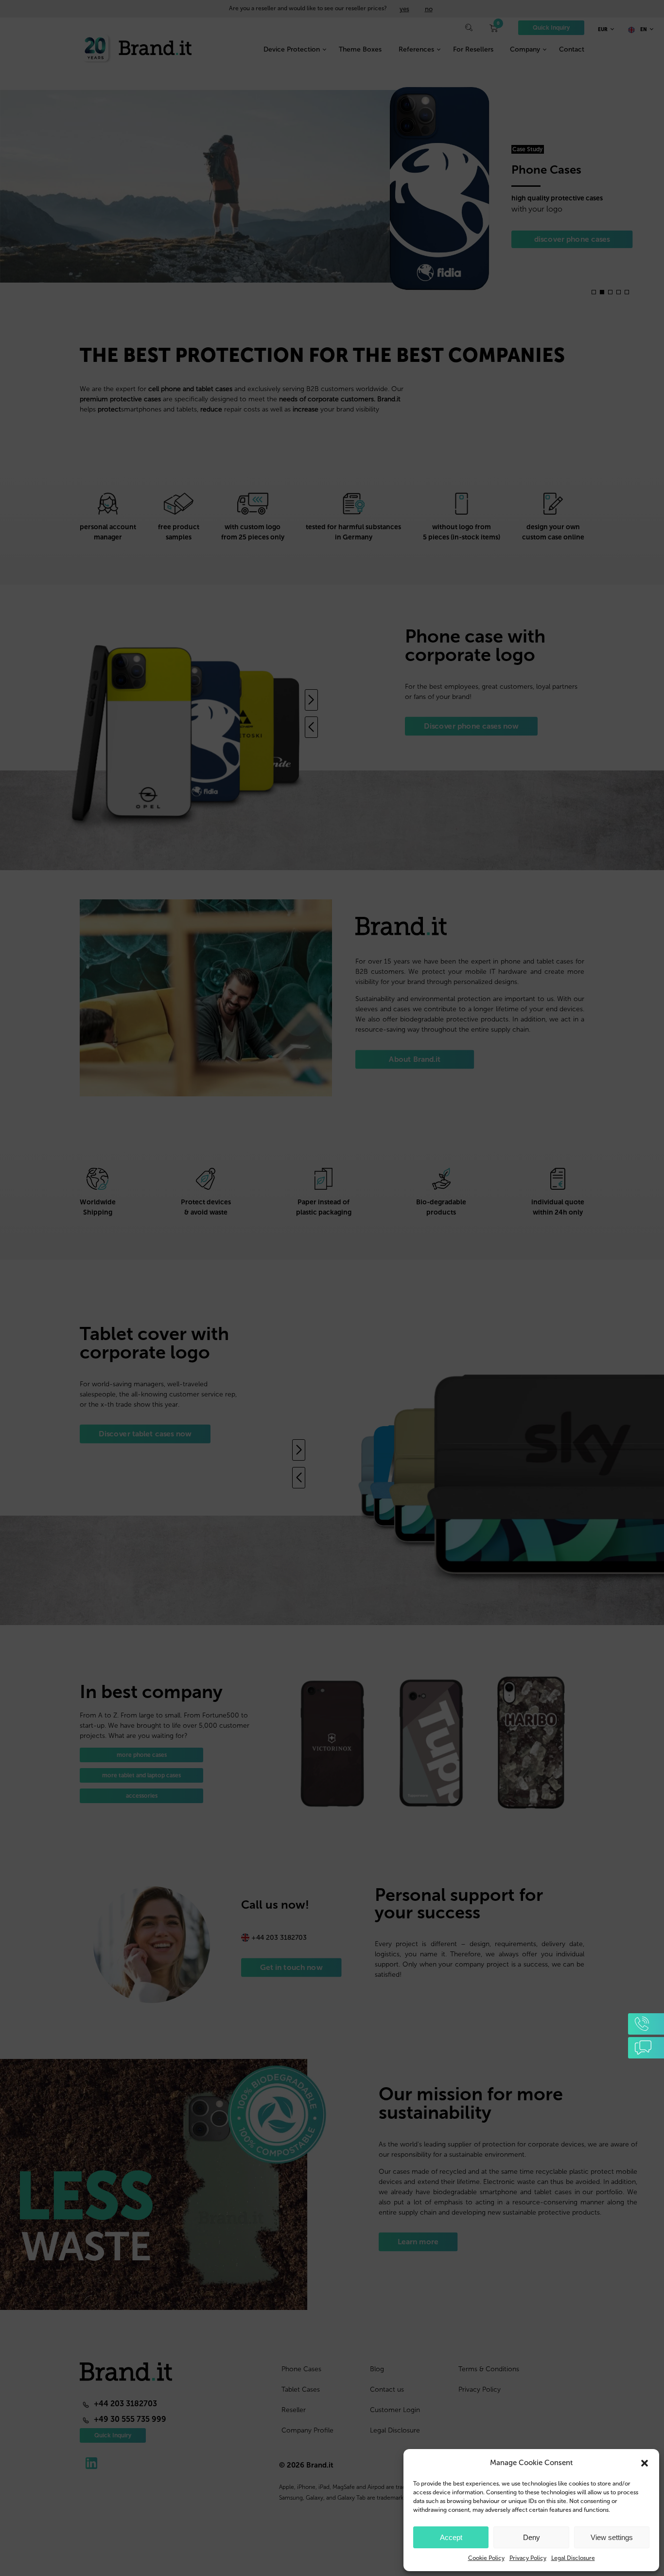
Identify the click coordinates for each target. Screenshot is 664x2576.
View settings (612, 2537)
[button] (645, 2463)
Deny (532, 2537)
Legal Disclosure (573, 2558)
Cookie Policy (486, 2558)
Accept (451, 2537)
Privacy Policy (528, 2558)
